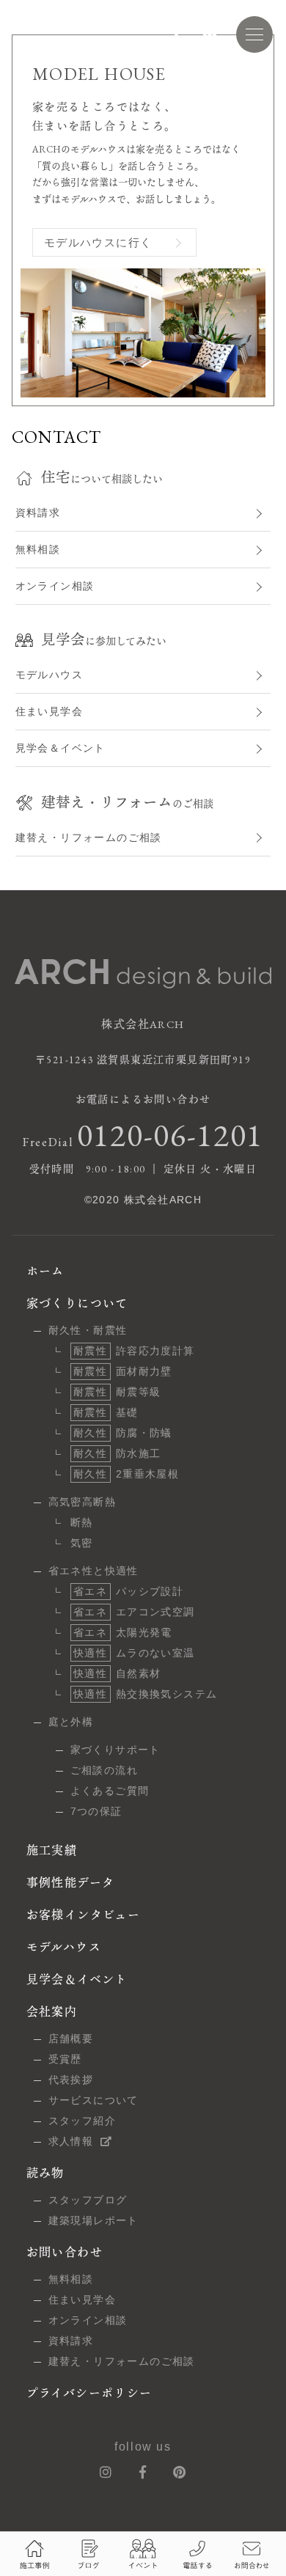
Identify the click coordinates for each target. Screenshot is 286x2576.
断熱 (82, 1522)
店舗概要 (71, 2039)
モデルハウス (49, 675)
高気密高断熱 (82, 1502)
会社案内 (52, 2012)
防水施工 (117, 1453)
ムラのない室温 (134, 1653)
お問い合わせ (65, 2252)
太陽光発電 (123, 1632)
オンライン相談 (55, 586)
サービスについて (93, 2100)
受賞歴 (65, 2059)
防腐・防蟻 (123, 1433)
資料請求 (38, 513)
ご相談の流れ (104, 1770)
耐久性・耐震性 (88, 1330)
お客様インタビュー (84, 1915)
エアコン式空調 (134, 1612)
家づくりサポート (115, 1750)
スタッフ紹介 (82, 2121)
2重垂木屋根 (126, 1474)
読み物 (45, 2173)
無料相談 (38, 549)
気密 (82, 1543)
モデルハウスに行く (98, 242)
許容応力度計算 (134, 1351)
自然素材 (117, 1673)
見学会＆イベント (60, 748)
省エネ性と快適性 (93, 1571)
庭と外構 (71, 1722)
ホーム (45, 1271)
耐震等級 (117, 1392)
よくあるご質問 (110, 1791)
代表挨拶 (71, 2080)
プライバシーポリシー (89, 2393)
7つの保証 (96, 1811)
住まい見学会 (49, 711)
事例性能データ (71, 1883)
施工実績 (52, 1850)
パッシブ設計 (128, 1591)
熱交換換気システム (145, 1694)
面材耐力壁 (123, 1371)
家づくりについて (77, 1303)
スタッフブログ (88, 2200)
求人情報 (71, 2141)
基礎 (106, 1412)
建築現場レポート (93, 2220)
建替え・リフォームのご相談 (89, 837)
